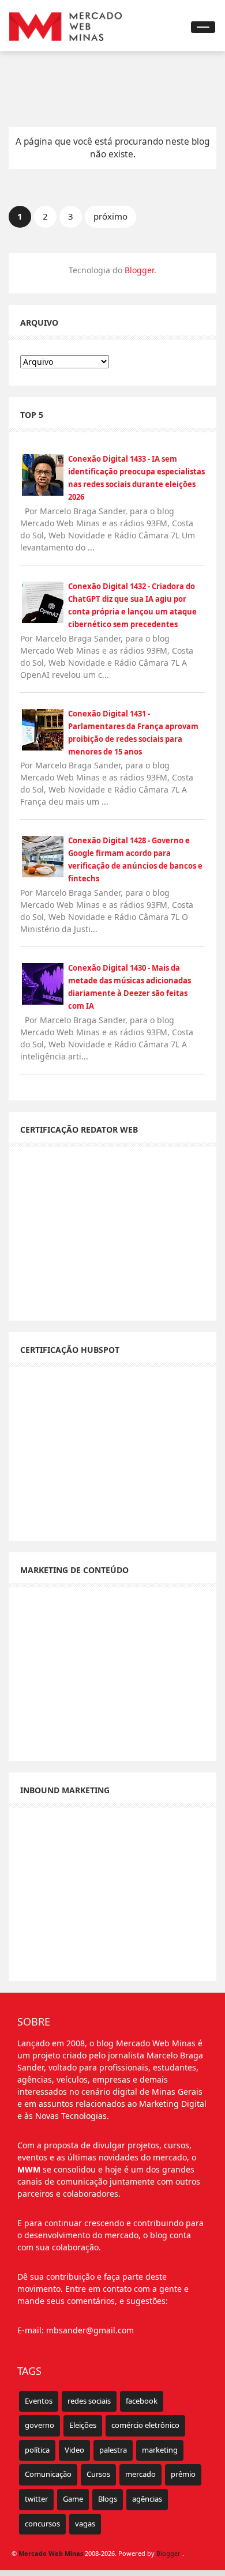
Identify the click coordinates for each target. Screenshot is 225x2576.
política (37, 2450)
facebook (142, 2401)
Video (74, 2450)
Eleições (83, 2425)
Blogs (108, 2499)
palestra (113, 2450)
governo (40, 2425)
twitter (36, 2499)
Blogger (139, 270)
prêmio (183, 2474)
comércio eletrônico (145, 2425)
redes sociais (89, 2401)
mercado (140, 2474)
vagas (85, 2524)
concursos (42, 2524)
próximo (110, 216)
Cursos (98, 2474)
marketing (160, 2450)
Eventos (39, 2401)
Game (73, 2499)
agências (147, 2499)
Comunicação (48, 2474)
